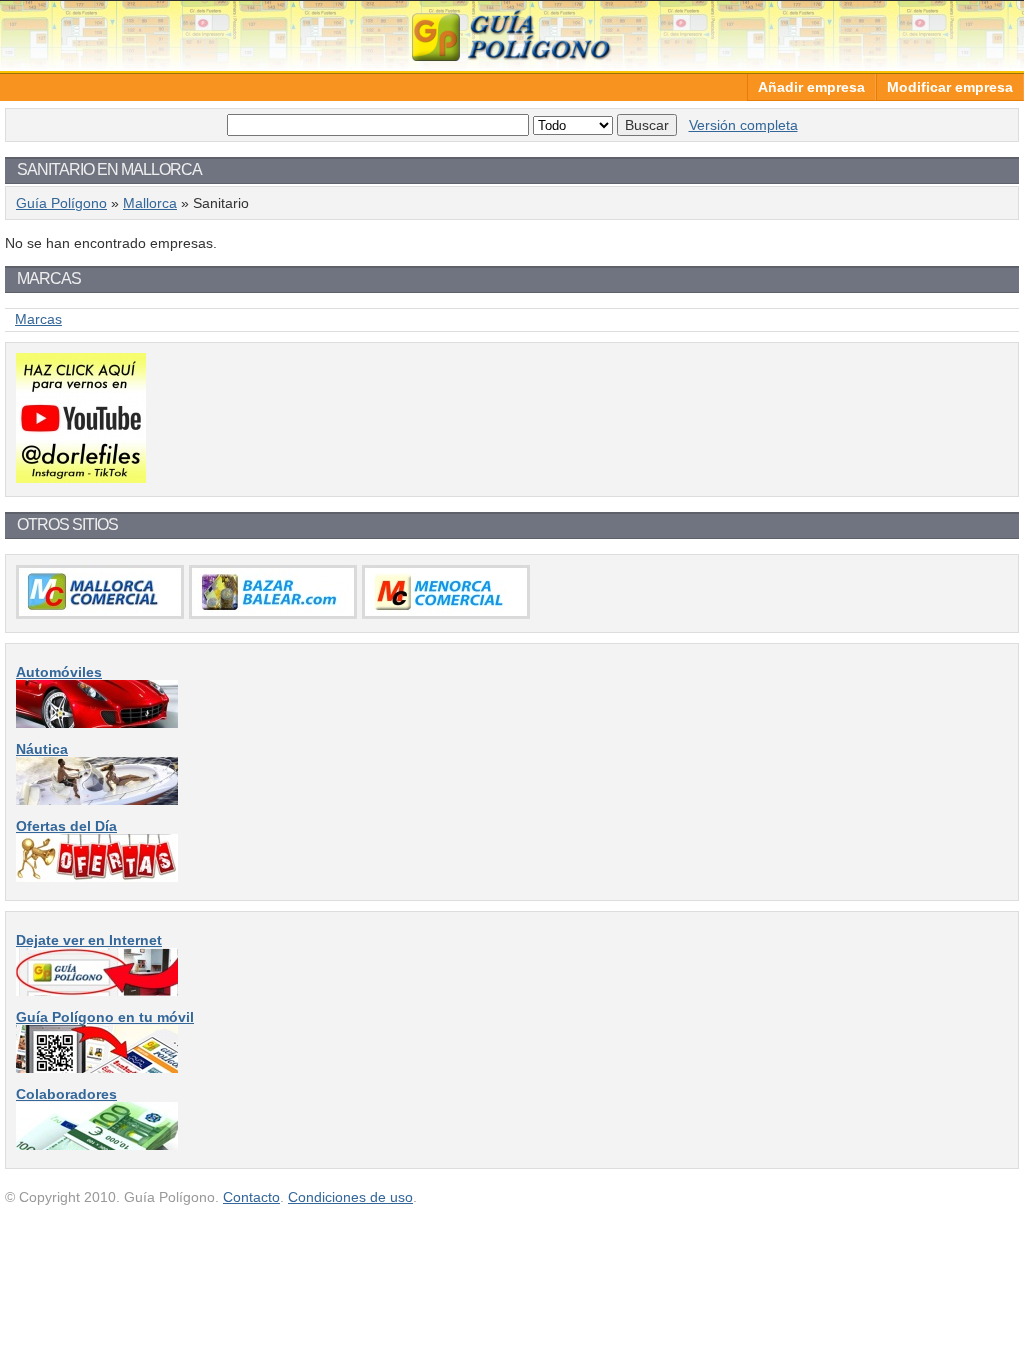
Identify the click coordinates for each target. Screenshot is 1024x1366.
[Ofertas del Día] (97, 877)
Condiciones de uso (350, 1197)
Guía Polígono (512, 35)
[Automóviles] (97, 723)
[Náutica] (97, 800)
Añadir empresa (811, 87)
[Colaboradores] (97, 1145)
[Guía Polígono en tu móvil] (97, 1068)
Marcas (38, 319)
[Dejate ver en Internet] (97, 991)
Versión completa (743, 125)
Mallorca (150, 203)
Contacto (251, 1197)
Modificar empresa (950, 87)
